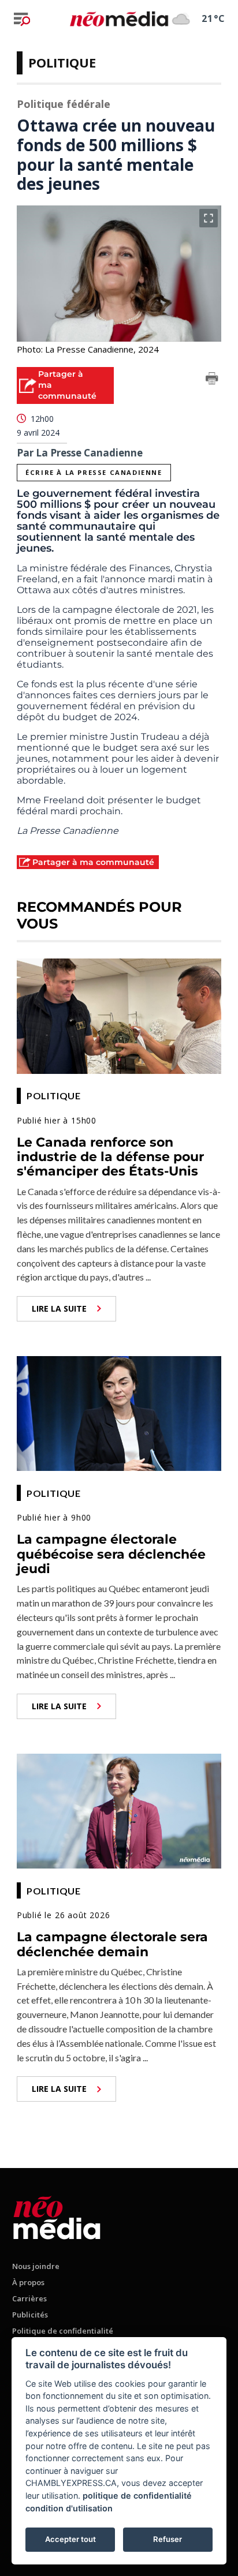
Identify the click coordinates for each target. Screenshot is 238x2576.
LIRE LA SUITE (59, 1308)
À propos (28, 2282)
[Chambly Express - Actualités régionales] (119, 18)
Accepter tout (70, 2539)
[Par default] (57, 2216)
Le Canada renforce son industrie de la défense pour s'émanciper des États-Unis (110, 1157)
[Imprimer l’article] (212, 380)
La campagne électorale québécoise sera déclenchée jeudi (111, 1554)
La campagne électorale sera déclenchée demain (112, 1944)
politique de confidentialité (137, 2495)
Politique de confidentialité (63, 2331)
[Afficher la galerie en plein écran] (209, 218)
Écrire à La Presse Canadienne (94, 472)
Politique (62, 62)
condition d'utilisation (69, 2508)
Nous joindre (36, 2266)
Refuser (168, 2539)
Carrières (29, 2298)
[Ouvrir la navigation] (22, 19)
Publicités (30, 2315)
